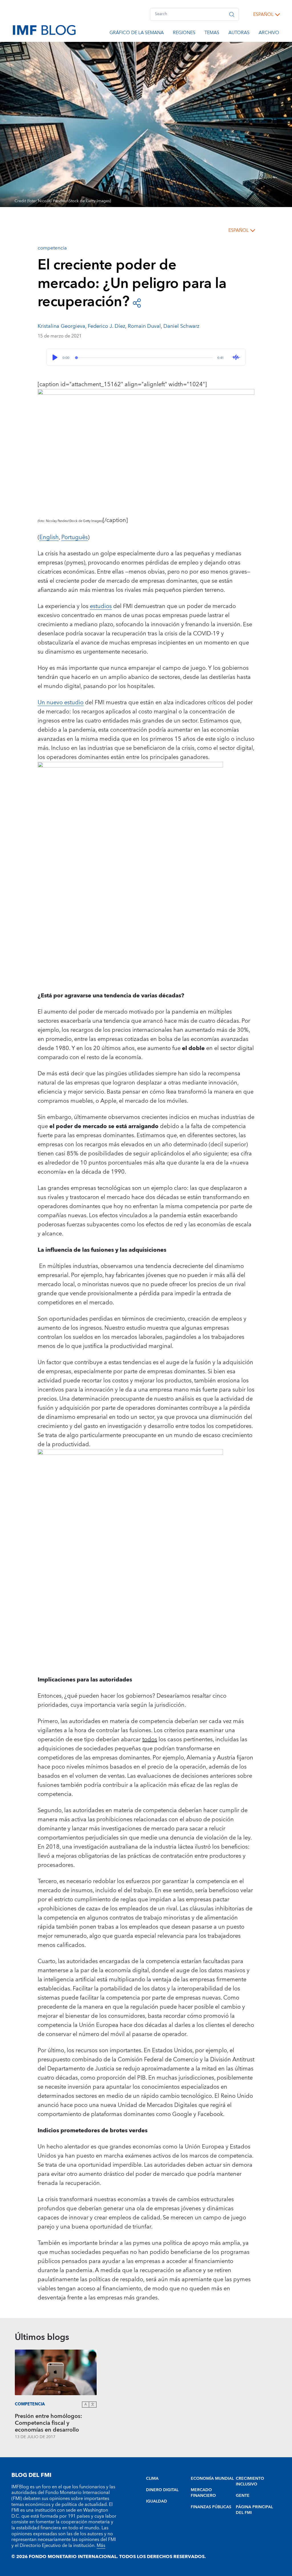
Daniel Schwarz (181, 326)
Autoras (239, 34)
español (263, 15)
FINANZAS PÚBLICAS (211, 2507)
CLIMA (152, 2479)
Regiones (184, 34)
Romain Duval (144, 326)
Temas (212, 34)
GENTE (243, 2496)
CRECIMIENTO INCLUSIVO (250, 2481)
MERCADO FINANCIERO (203, 2493)
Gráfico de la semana (137, 34)
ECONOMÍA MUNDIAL (212, 2479)
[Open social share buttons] (137, 302)
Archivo (269, 34)
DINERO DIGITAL (162, 2490)
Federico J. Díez (107, 326)
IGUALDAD (157, 2501)
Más (101, 2546)
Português (75, 537)
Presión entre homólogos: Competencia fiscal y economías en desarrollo (48, 2423)
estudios (101, 606)
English (49, 537)
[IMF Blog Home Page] (44, 30)
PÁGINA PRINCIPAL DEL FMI (254, 2510)
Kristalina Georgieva (61, 326)
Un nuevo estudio (61, 703)
